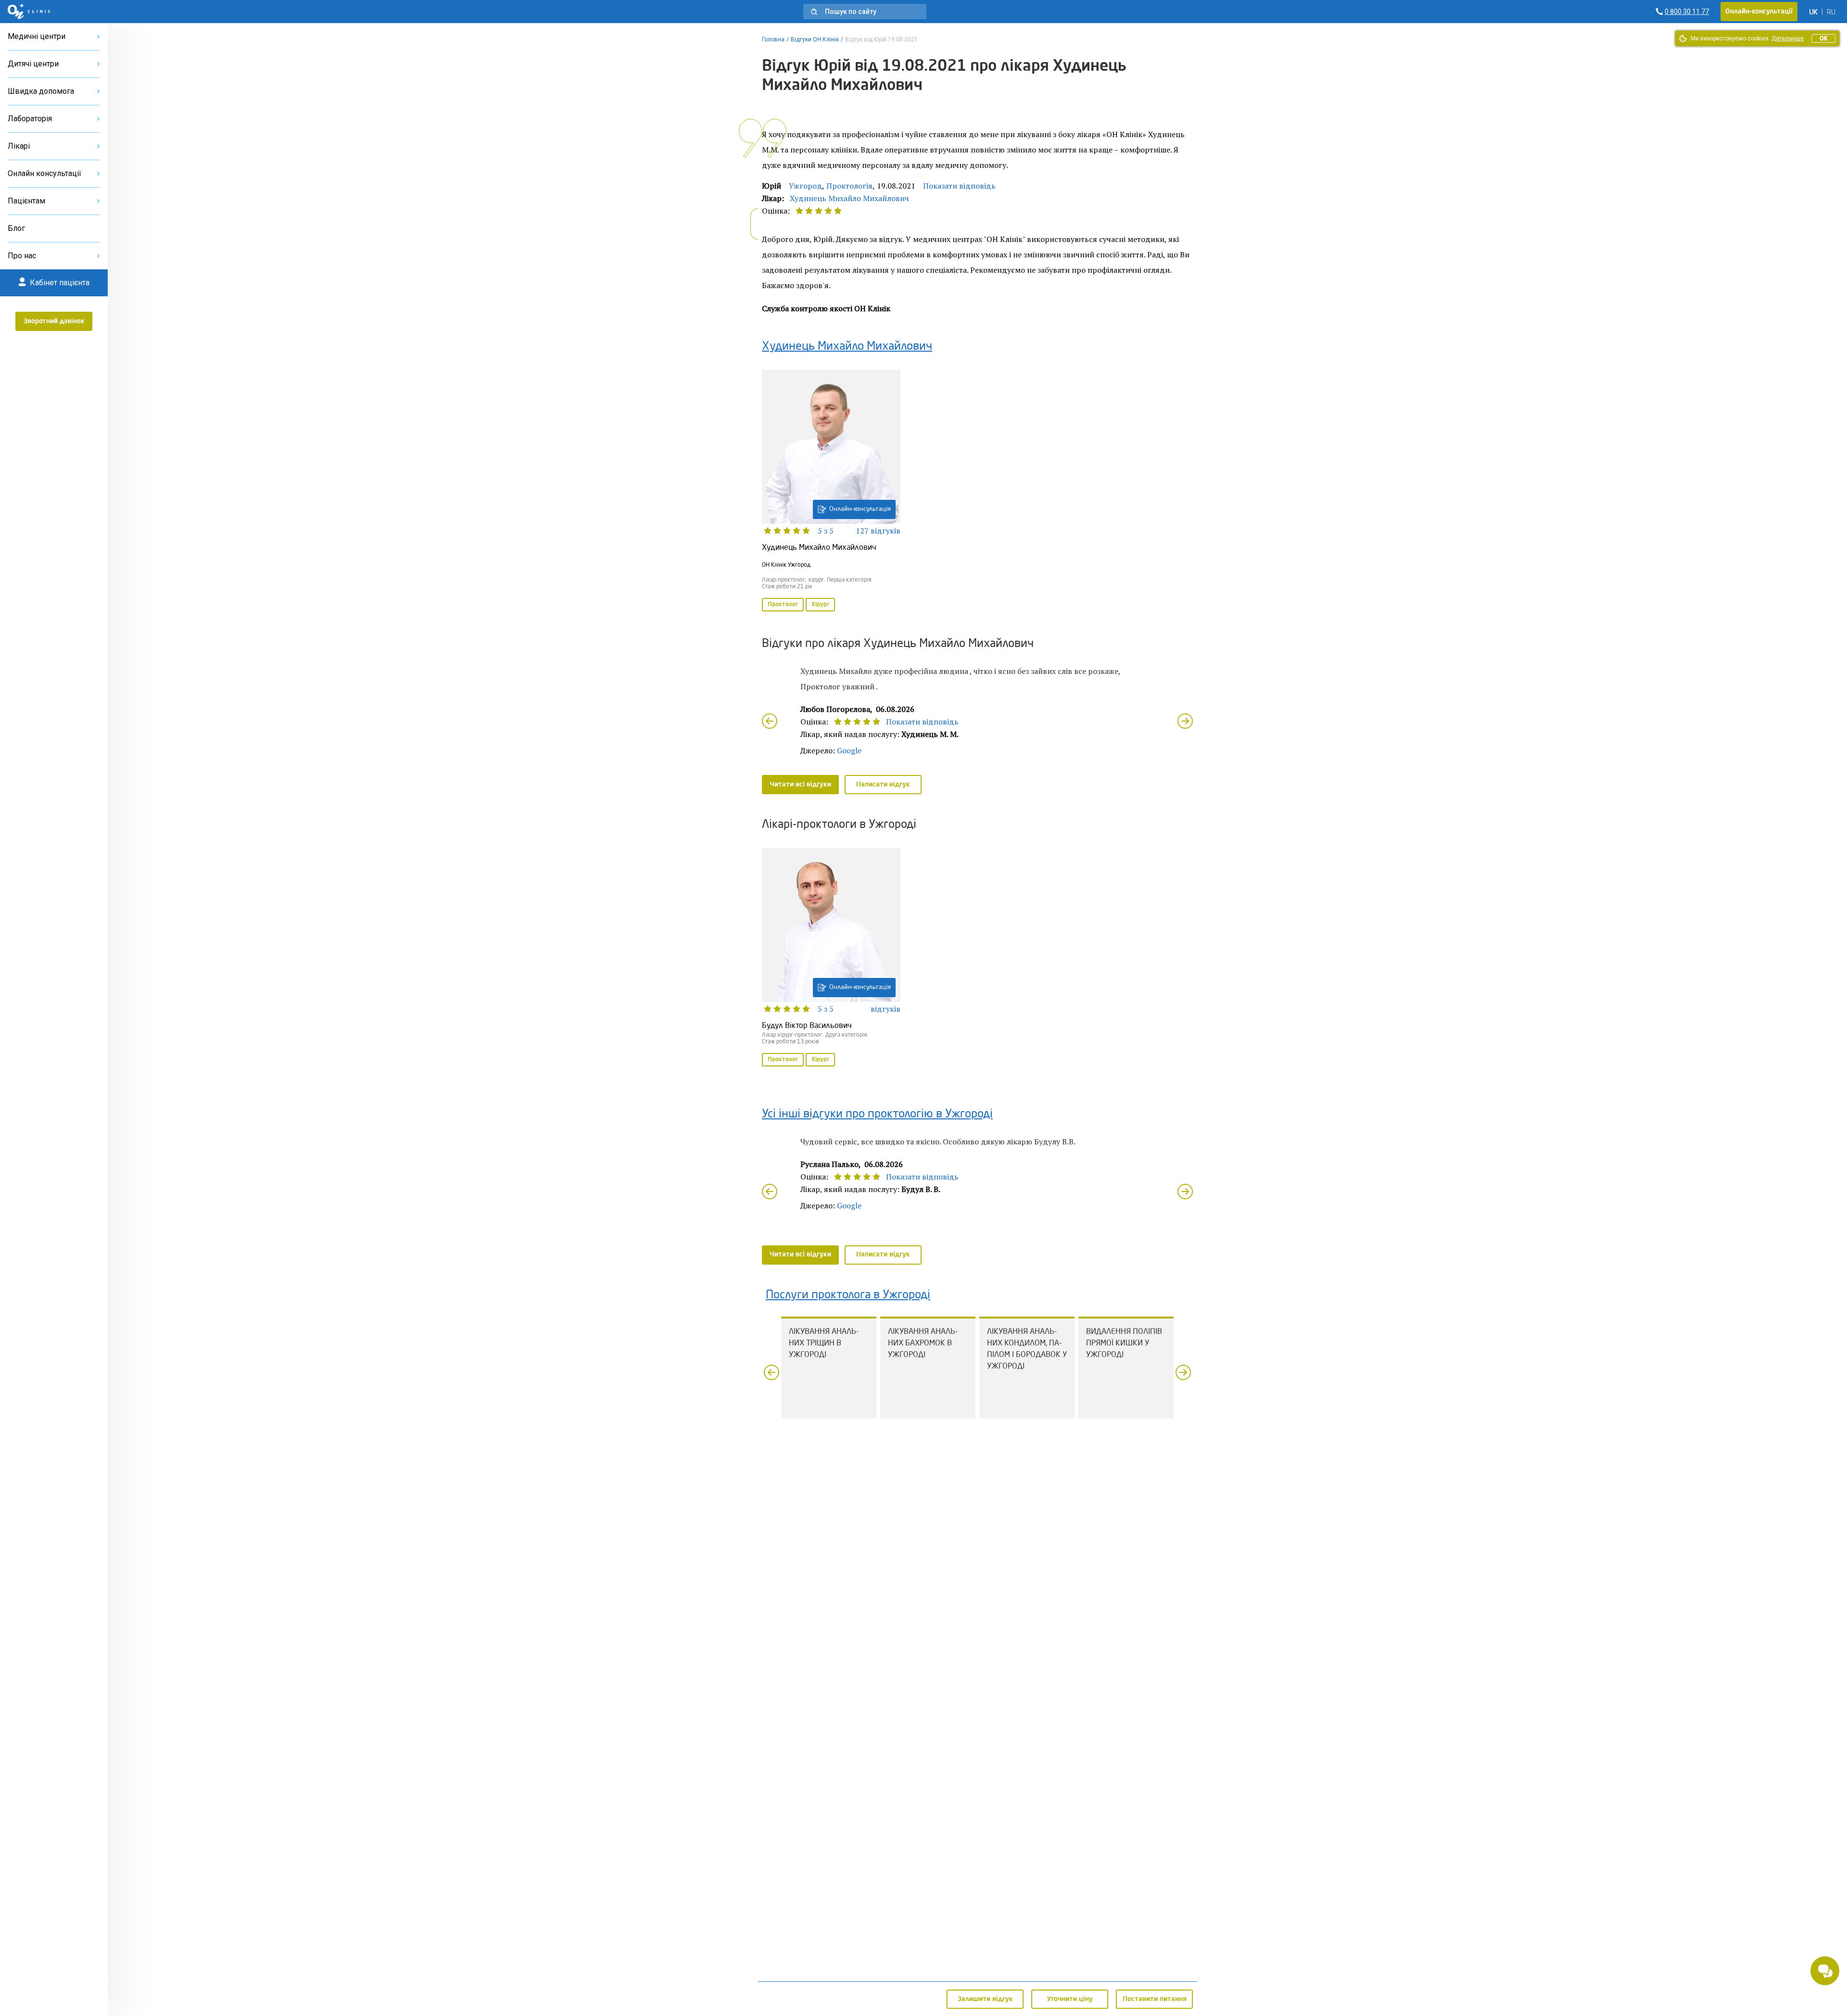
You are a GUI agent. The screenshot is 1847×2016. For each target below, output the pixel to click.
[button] (865, 12)
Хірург (820, 605)
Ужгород (805, 186)
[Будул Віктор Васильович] (831, 958)
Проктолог (783, 605)
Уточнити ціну (1070, 1999)
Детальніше (1788, 38)
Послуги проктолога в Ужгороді (848, 1295)
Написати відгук (883, 785)
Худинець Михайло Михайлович (849, 198)
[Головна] (29, 12)
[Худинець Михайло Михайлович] (831, 492)
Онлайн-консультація (860, 509)
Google (849, 750)
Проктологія (849, 186)
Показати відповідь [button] (959, 186)
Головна (773, 39)
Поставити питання (1155, 1999)
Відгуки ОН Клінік (815, 39)
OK (1823, 38)
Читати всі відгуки (800, 785)
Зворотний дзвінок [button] (54, 321)
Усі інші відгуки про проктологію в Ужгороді (877, 1115)
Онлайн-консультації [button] (1759, 12)
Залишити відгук (985, 1999)
